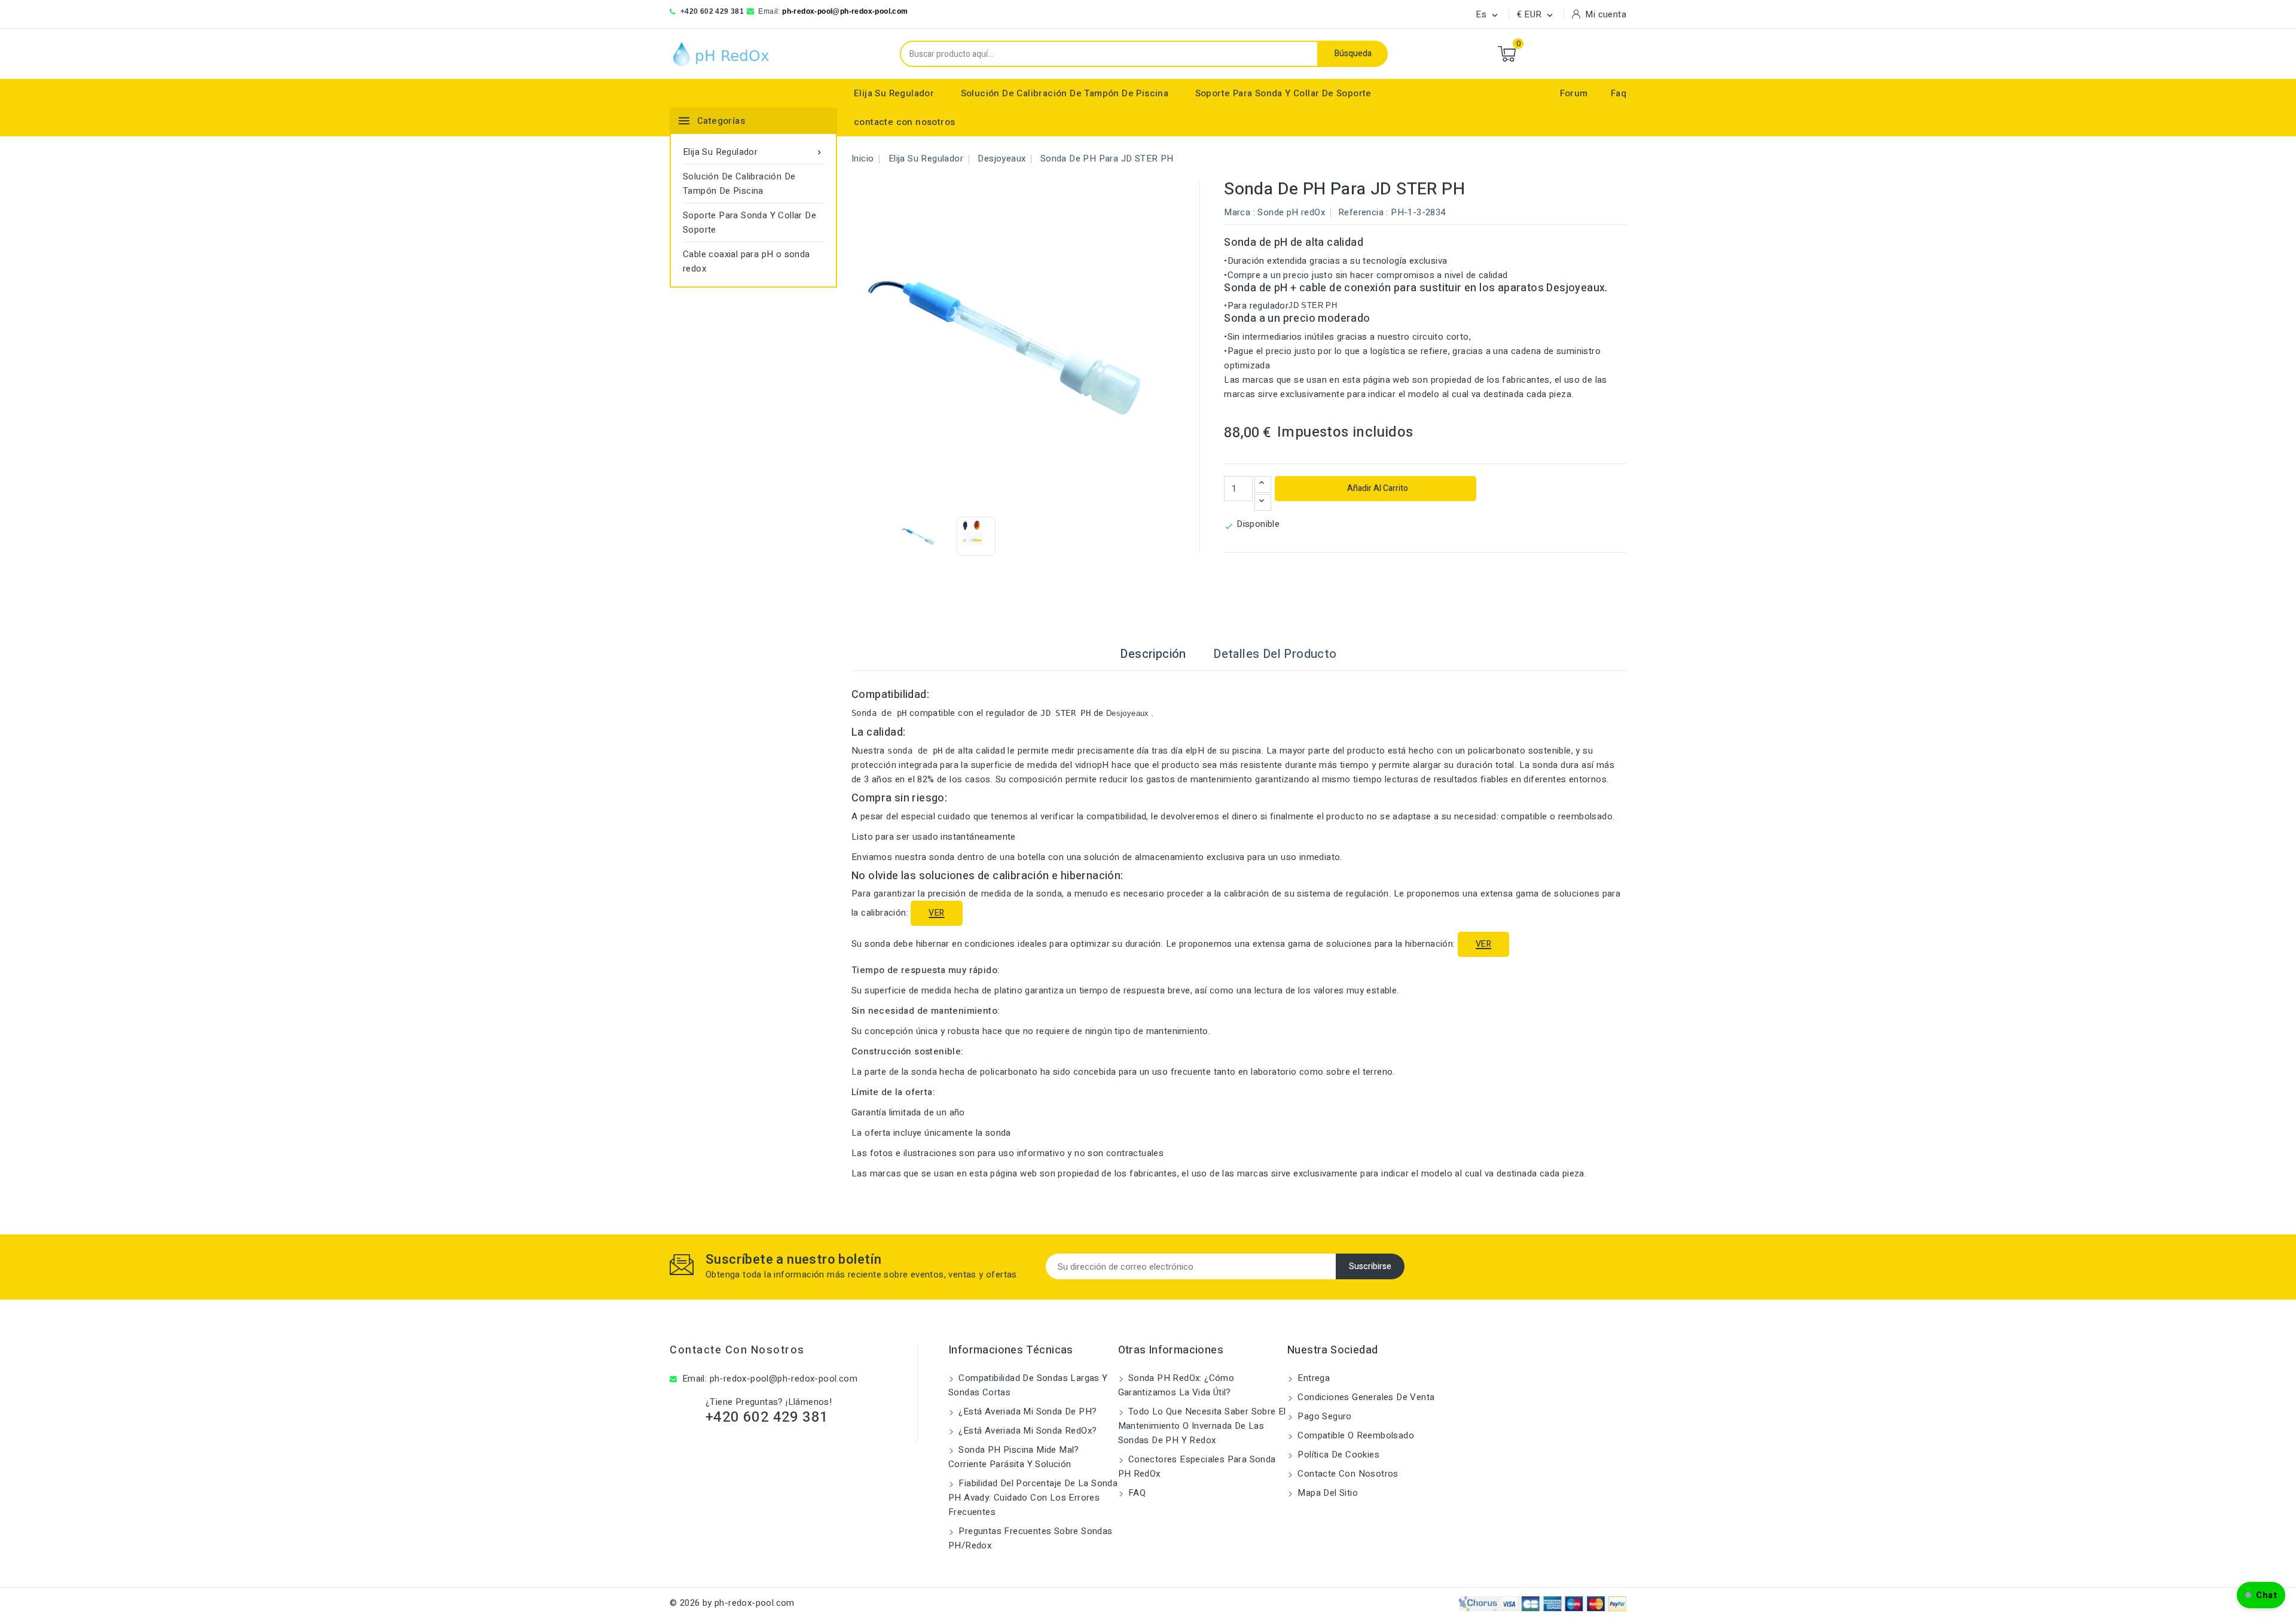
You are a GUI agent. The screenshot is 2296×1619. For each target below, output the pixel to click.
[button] (2261, 1595)
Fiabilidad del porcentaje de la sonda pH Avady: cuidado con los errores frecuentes (1033, 1498)
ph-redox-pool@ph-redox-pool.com (845, 11)
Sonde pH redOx (1291, 212)
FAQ (1136, 1493)
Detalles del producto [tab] (1275, 654)
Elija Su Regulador (894, 93)
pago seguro (1323, 1416)
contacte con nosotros (904, 122)
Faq (1619, 93)
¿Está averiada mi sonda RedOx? (1026, 1431)
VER (936, 913)
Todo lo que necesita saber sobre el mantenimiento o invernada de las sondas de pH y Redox (1202, 1426)
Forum (1574, 93)
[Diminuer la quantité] (1263, 502)
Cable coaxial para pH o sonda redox (746, 261)
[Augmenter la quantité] (1263, 484)
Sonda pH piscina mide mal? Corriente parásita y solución (1014, 1457)
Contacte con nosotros (737, 1350)
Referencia (1361, 212)
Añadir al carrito (1377, 488)
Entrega (1312, 1378)
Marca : (1239, 212)
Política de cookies (1337, 1455)
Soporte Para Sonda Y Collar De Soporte (1283, 93)
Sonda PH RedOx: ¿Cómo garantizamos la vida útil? (1176, 1385)
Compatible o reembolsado (1355, 1435)
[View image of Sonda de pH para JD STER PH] (919, 536)
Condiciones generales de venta (1365, 1397)
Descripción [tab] (1153, 654)
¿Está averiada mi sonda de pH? (1026, 1411)
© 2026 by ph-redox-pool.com (732, 1603)
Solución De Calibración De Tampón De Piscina (1065, 93)
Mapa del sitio (1326, 1493)
